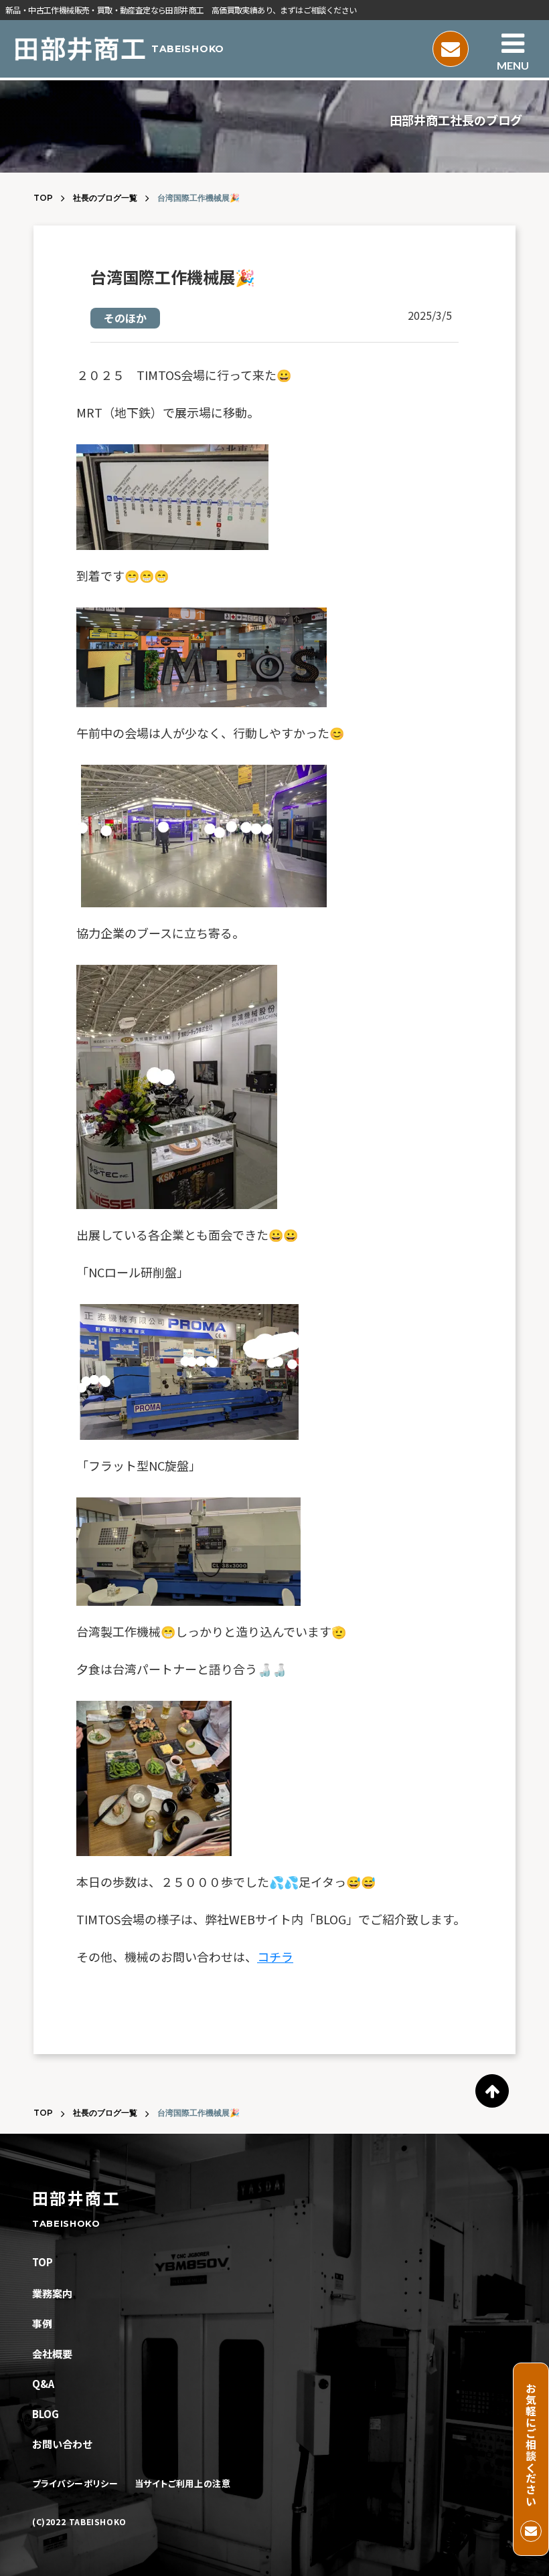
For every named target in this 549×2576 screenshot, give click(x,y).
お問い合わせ (62, 2444)
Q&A (43, 2384)
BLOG (46, 2414)
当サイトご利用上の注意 (183, 2484)
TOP (43, 198)
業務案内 (52, 2293)
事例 (42, 2323)
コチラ (275, 1956)
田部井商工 (76, 2198)
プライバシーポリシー (75, 2484)
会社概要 (52, 2354)
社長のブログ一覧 (105, 198)
